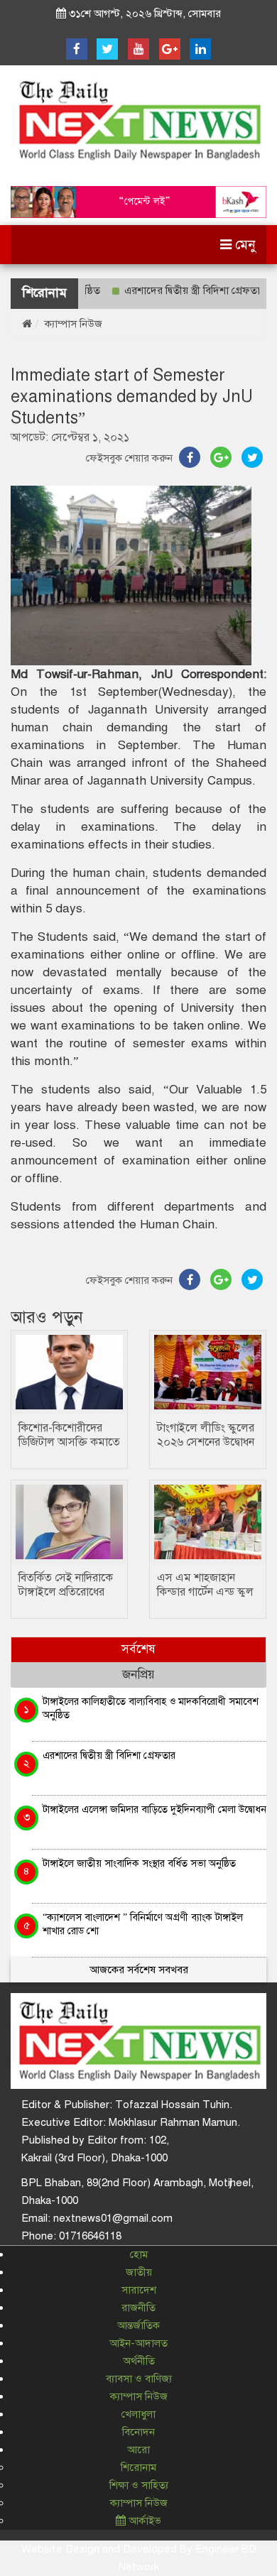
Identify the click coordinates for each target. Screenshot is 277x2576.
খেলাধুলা (138, 2414)
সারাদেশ (139, 2290)
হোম (139, 2254)
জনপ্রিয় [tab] (138, 1675)
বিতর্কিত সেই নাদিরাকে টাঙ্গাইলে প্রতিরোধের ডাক (66, 1592)
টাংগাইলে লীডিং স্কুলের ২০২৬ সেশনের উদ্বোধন (206, 1435)
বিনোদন (138, 2432)
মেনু (244, 245)
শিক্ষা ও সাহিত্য (139, 2485)
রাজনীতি (138, 2308)
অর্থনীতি (139, 2361)
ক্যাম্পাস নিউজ (74, 324)
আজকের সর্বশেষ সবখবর (139, 1970)
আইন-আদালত (138, 2343)
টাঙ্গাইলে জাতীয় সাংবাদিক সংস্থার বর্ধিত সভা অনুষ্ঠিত (139, 1863)
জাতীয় (139, 2272)
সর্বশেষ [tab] (138, 1649)
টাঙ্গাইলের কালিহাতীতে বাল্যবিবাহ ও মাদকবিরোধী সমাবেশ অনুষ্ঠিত (151, 1708)
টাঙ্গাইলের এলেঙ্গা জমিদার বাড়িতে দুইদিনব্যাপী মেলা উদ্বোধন (154, 1809)
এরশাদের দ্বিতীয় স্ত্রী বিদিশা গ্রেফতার (176, 290)
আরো (138, 2450)
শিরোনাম (138, 2467)
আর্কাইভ (143, 2521)
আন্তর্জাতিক (138, 2325)
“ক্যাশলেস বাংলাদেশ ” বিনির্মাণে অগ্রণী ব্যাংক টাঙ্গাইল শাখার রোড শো (143, 1924)
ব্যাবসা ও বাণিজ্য (139, 2379)
